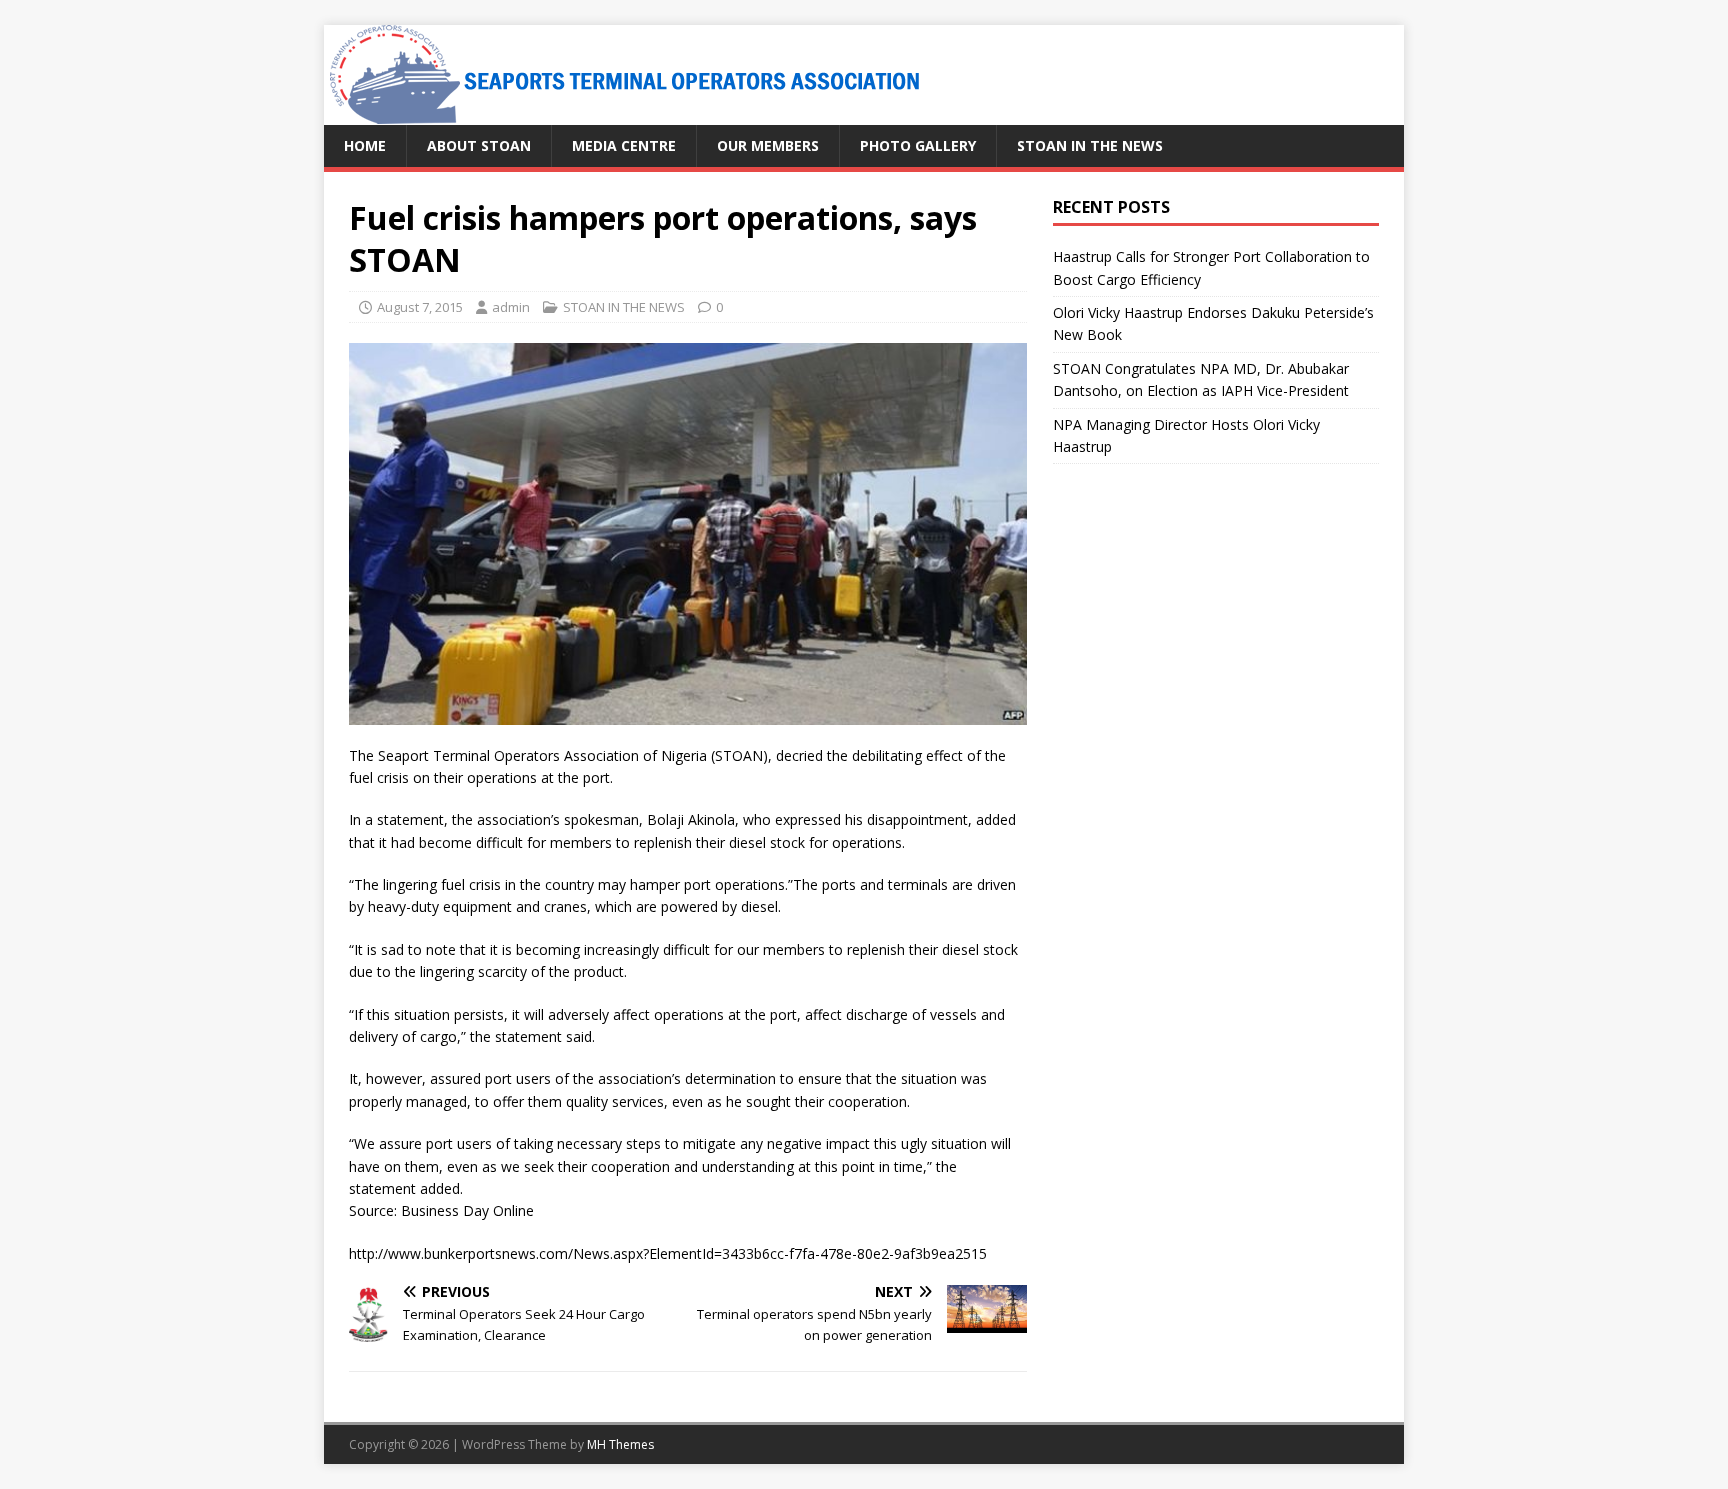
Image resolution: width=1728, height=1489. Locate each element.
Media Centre (624, 145)
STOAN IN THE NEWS (1090, 145)
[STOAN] (624, 113)
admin (511, 307)
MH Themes (620, 1444)
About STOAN (479, 145)
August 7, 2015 (420, 307)
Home (365, 145)
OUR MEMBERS (768, 145)
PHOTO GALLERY (918, 145)
